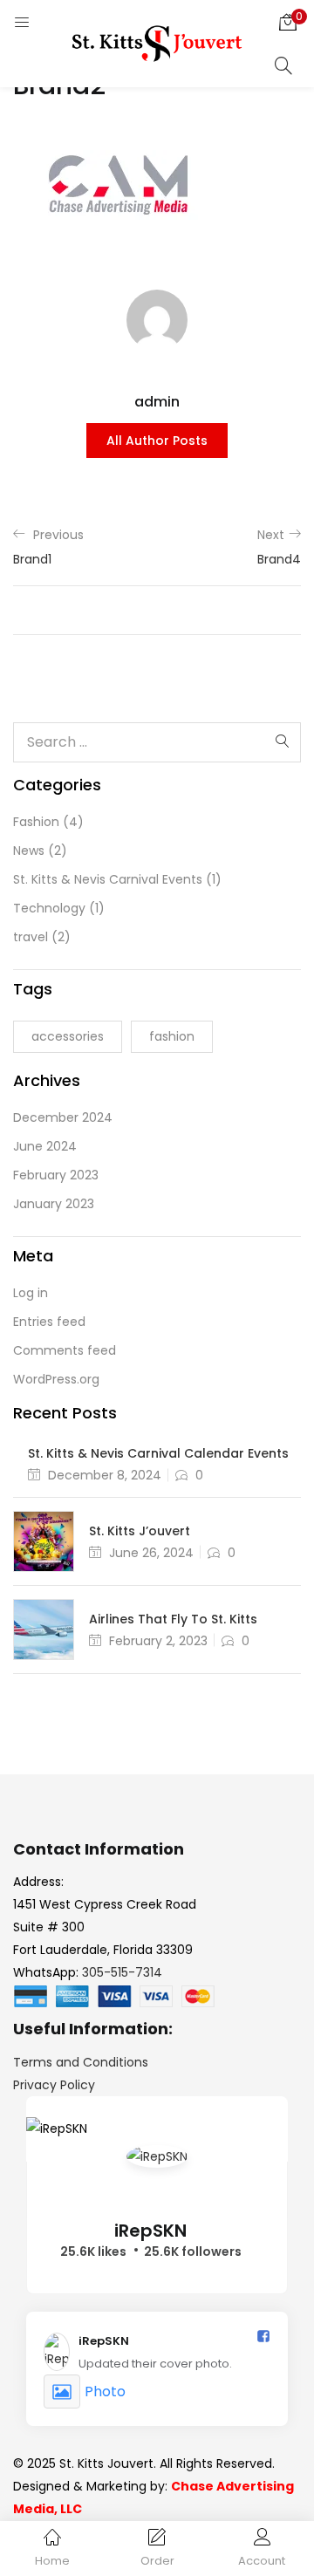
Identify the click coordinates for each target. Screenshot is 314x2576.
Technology (49, 908)
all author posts (157, 441)
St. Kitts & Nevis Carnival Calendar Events (158, 1453)
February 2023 (56, 1175)
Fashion (36, 822)
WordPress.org (56, 1379)
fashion (172, 1036)
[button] (288, 22)
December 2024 (63, 1117)
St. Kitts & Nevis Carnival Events (108, 879)
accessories (68, 1036)
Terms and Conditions (81, 2062)
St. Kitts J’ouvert (140, 1531)
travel (31, 937)
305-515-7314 (122, 1972)
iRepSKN (150, 2231)
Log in (31, 1293)
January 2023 (54, 1204)
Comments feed (65, 1350)
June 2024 (45, 1146)
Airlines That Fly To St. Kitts (173, 1619)
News (29, 851)
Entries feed (49, 1322)
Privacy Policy (54, 2085)
